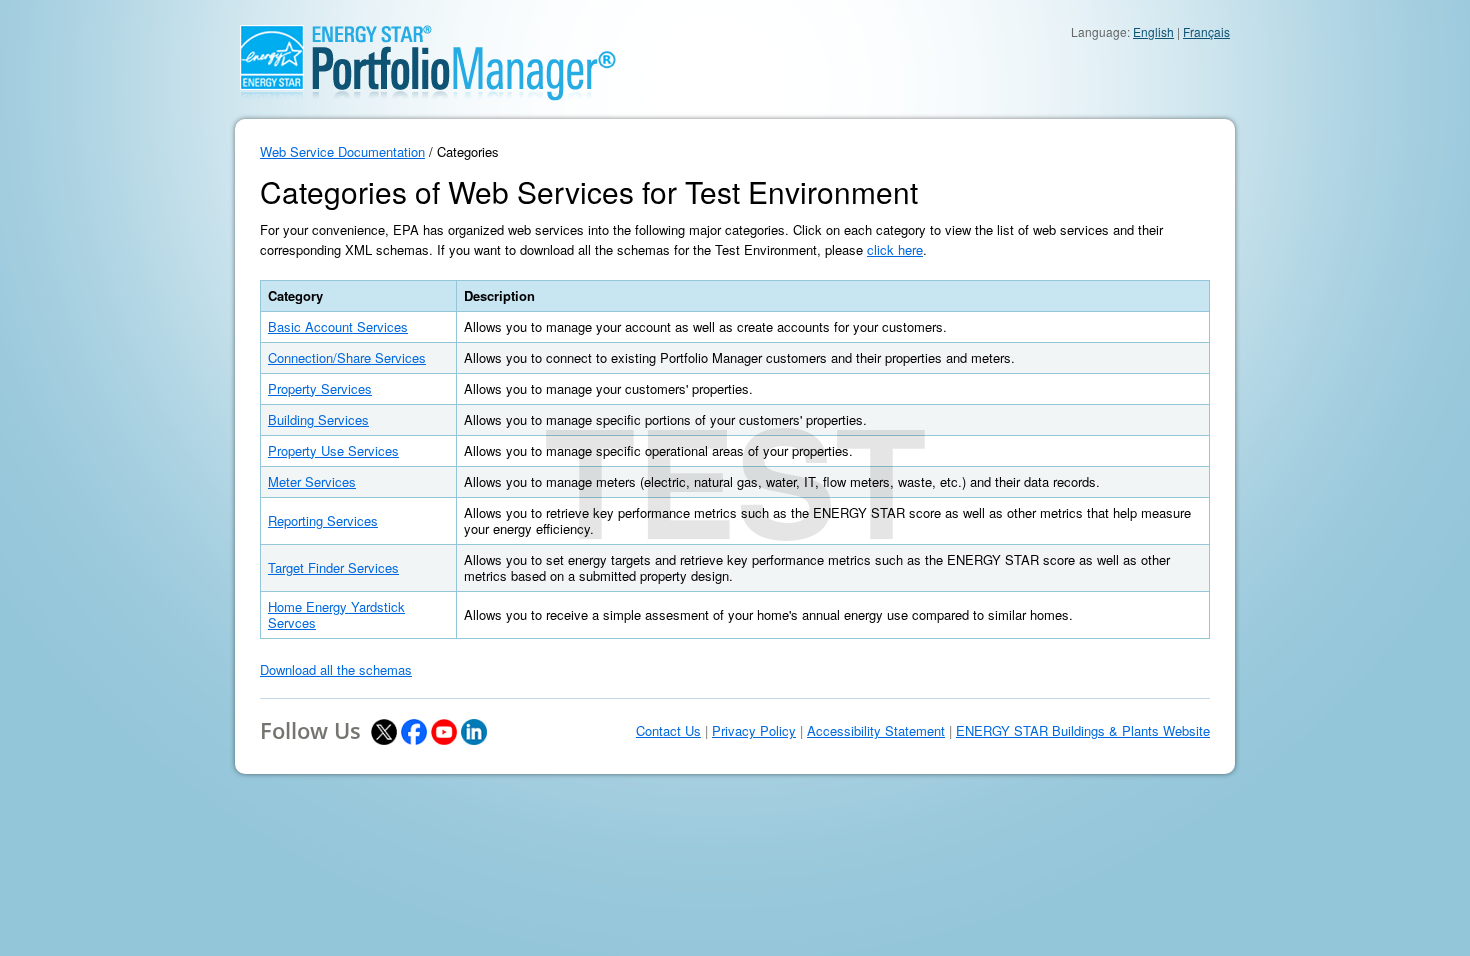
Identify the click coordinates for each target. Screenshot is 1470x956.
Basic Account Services (338, 326)
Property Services (320, 388)
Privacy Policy (754, 731)
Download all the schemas (336, 669)
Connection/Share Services (347, 357)
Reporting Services (323, 520)
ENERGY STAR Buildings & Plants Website (1083, 731)
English (1153, 31)
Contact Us (668, 731)
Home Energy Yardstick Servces (336, 614)
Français (1206, 31)
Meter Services (312, 481)
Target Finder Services (333, 567)
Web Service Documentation (342, 151)
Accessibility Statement (876, 731)
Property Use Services (333, 450)
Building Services (318, 419)
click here (895, 249)
